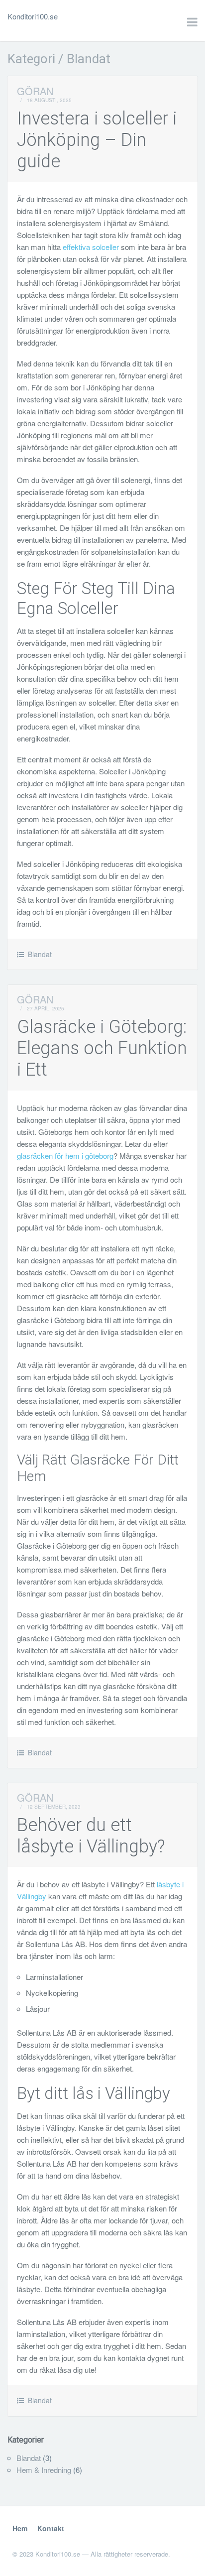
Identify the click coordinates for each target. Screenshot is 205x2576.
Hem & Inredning (44, 2470)
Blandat (40, 954)
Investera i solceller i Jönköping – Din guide (97, 140)
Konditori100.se (33, 16)
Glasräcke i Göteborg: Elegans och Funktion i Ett (102, 1048)
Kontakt (51, 2528)
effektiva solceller (92, 247)
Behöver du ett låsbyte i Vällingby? (91, 1836)
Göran (35, 91)
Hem (20, 2528)
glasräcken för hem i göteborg (65, 1156)
